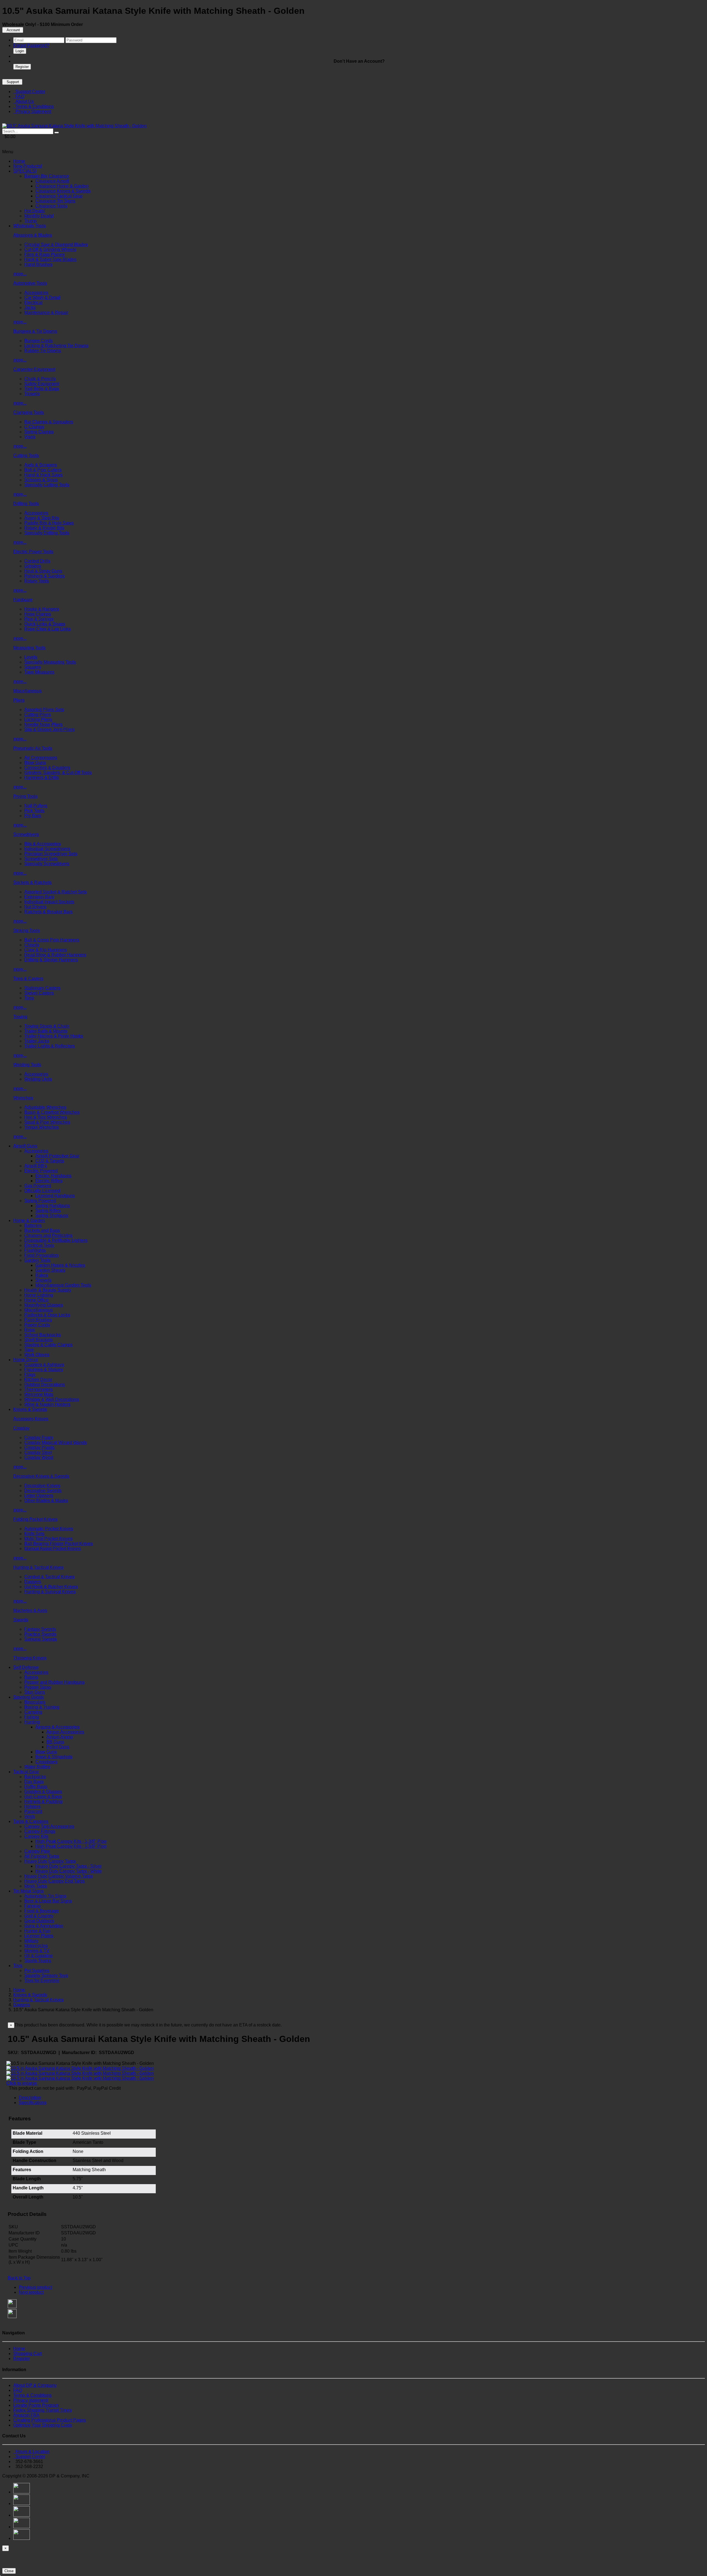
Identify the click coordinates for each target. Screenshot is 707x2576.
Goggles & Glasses (43, 1792)
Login (20, 51)
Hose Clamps (38, 614)
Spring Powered (40, 1201)
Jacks (30, 308)
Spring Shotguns (52, 1216)
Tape (29, 1350)
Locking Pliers (38, 720)
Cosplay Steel (38, 1452)
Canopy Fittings (40, 1831)
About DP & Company (35, 2385)
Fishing (32, 1717)
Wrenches (23, 1098)
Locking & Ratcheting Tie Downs (56, 346)
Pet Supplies (37, 1971)
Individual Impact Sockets (49, 902)
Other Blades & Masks (46, 1501)
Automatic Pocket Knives (49, 1529)
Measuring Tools (29, 648)
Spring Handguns (53, 1206)
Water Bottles (37, 1767)
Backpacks (35, 1777)
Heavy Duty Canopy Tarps (50, 1861)
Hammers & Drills (42, 778)
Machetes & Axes (30, 1610)
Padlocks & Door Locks (47, 1315)
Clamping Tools (29, 412)
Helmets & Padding (43, 1802)
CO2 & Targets (50, 1161)
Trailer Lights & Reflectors (50, 1046)
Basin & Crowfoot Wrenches (52, 1112)
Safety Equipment (42, 384)
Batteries (33, 1225)
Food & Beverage (42, 1911)
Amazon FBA (26, 2415)
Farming (32, 1906)
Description (30, 2098)
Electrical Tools (39, 1245)
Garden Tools (37, 1260)
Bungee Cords (39, 341)
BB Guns (55, 1742)
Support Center (29, 92)
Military (31, 1941)
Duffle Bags (36, 1787)
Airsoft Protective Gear (57, 1156)
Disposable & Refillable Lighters (56, 1240)
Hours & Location (31, 2452)
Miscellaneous (27, 691)
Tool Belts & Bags (42, 389)
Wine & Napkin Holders (47, 1404)
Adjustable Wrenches (45, 1107)
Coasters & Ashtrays (44, 1365)
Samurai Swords (41, 1639)
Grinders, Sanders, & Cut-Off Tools (58, 773)
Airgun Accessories (65, 1732)
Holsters (32, 1806)
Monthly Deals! (39, 216)
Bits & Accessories (43, 844)
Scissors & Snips (41, 480)
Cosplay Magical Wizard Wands (56, 1443)
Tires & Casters (28, 979)
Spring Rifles (48, 1211)
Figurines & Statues (44, 1370)
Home (19, 161)
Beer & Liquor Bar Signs (48, 1901)
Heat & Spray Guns (43, 571)
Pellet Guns (58, 1747)
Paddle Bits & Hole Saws (49, 523)
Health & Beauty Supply (48, 1290)
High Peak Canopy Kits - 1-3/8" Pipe (71, 1841)
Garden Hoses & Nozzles (60, 1265)
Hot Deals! (35, 211)
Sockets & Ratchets (32, 882)
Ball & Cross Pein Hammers (52, 940)
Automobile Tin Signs (45, 1896)
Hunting (32, 1722)
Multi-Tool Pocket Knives (48, 1539)
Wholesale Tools (30, 226)
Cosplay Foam (39, 1438)
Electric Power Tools (33, 552)
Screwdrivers (26, 834)
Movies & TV (37, 1951)
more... (20, 274)
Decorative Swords (43, 1491)
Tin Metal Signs (28, 1891)
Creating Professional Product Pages (50, 2420)
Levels (31, 657)
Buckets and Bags (42, 1230)
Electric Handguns (53, 1176)
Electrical (33, 303)
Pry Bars (33, 816)
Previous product (35, 2287)
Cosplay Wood (39, 1457)
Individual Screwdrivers (47, 849)
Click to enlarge (22, 2083)
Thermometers (39, 1389)
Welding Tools (27, 1065)
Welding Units (38, 1079)
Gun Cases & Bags (43, 1797)
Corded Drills (37, 561)
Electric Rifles (49, 1181)
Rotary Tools (37, 581)
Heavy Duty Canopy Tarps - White (68, 1871)
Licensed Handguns (55, 1196)
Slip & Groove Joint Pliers (49, 729)
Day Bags (34, 1782)
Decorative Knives (42, 1486)
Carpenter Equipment (34, 369)
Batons (31, 1677)
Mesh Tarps (36, 1886)
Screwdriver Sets (41, 859)
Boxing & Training (42, 1707)
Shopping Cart (27, 2354)
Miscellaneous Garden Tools (63, 1285)
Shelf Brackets (39, 1340)
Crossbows (46, 1762)
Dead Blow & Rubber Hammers (55, 955)
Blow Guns (35, 763)
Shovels (43, 1280)
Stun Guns (35, 1692)
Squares (33, 667)
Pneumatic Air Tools (33, 748)
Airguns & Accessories (57, 1727)
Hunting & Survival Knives (50, 1592)
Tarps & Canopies (31, 1821)
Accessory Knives (31, 1419)
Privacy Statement (32, 111)
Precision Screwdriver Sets (51, 854)
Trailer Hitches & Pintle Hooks (54, 1036)
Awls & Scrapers (41, 465)
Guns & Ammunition (44, 1926)
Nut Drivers (35, 907)
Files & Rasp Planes (44, 254)
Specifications (33, 2103)
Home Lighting (39, 1295)
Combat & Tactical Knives (49, 1577)
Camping (33, 1712)
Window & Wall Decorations (52, 1399)
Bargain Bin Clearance (47, 176)
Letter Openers (39, 1496)
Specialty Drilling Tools (47, 533)
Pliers (19, 700)
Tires (29, 998)
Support (12, 82)
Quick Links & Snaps (45, 624)
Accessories (36, 293)
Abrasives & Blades (33, 235)
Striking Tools (27, 931)
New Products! (28, 166)
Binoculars (35, 1702)
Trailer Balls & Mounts (46, 1031)
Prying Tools (25, 796)
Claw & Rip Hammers (46, 950)
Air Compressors (41, 758)
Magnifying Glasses (44, 1305)
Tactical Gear (26, 1772)
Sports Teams (38, 1961)
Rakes (42, 1275)
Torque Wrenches (42, 1127)
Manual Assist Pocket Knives (53, 1549)
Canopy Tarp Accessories (49, 1826)
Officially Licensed (42, 1191)
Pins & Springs (39, 619)
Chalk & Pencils (40, 379)
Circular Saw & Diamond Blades (56, 245)
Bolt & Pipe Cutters (43, 470)
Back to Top (19, 2278)
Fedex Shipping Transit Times (43, 2410)
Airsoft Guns (25, 1146)
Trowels (32, 394)
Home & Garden (29, 1220)
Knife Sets (34, 1534)
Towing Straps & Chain (47, 1026)
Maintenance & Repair (46, 312)
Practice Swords (40, 1634)
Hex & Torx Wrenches (46, 1117)
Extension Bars (39, 897)
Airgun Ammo (60, 1737)
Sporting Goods (29, 1697)
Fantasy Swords (40, 1629)
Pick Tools (34, 811)
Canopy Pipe (37, 1851)
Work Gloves (37, 1355)
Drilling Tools (26, 504)
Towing (20, 1017)
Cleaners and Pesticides (48, 1235)
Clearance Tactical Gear (59, 196)
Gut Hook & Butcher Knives (51, 1587)
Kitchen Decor (38, 1380)
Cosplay (21, 1428)
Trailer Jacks (37, 1041)
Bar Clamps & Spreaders (49, 422)
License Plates (39, 1936)
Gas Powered (38, 1186)
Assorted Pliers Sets (44, 710)
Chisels (32, 945)
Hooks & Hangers (42, 609)
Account (13, 30)
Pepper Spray (38, 1687)
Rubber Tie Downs (43, 351)
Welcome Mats (39, 1394)
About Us (23, 101)
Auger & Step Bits (42, 518)
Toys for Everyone (42, 1980)
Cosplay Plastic (40, 1447)
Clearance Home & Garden (62, 186)
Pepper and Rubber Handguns (54, 1682)
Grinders (33, 566)
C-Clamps (34, 427)
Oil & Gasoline (39, 1956)
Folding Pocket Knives (35, 1519)
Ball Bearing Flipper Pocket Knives (59, 1544)
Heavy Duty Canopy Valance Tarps (59, 1876)
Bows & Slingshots (54, 1757)
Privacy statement (31, 2400)
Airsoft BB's (36, 1166)
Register (22, 67)
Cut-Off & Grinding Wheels (50, 250)
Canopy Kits (36, 1836)
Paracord (33, 1811)
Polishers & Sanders (44, 576)
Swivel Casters (39, 993)
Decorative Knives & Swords (41, 1476)
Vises (30, 437)
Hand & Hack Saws (43, 475)
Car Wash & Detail (42, 298)
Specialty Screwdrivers (47, 864)
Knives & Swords (30, 1409)
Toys (18, 1966)
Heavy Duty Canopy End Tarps (55, 1881)
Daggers (33, 1582)
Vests (30, 1816)
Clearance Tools (51, 206)
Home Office (36, 1300)
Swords (21, 1620)
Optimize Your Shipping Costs (43, 2425)
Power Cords (37, 1325)
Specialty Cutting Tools (47, 485)
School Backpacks (43, 1335)
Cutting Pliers (38, 715)
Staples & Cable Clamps (48, 1345)
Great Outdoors (39, 1921)
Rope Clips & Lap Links (48, 629)
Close (9, 2571)
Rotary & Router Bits (44, 528)
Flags (30, 1375)
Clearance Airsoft (52, 181)
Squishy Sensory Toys (46, 1975)
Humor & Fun (37, 1931)
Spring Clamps (39, 432)
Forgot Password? (31, 45)
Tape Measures (39, 672)
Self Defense (26, 1667)
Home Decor (26, 1360)
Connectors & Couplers (47, 768)
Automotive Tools (30, 283)
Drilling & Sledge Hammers (51, 960)
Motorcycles (36, 1946)
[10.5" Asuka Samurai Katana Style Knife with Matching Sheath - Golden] (74, 126)
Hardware (23, 600)
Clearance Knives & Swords (63, 191)
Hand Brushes (38, 264)
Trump (31, 221)
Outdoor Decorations (45, 1385)
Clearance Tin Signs (55, 201)
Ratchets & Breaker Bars (48, 912)
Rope (30, 1330)
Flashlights (35, 1250)
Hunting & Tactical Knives (38, 1567)
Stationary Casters (42, 988)
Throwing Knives (30, 1658)
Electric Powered (41, 1171)
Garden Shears (50, 1270)
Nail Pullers (36, 806)
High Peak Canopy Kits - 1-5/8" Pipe (71, 1846)
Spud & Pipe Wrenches (47, 1122)
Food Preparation (41, 1255)
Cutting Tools (26, 456)
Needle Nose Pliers (43, 724)
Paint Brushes (38, 1320)
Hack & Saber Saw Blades (50, 259)
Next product (31, 2292)
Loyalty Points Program (36, 2405)
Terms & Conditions (34, 106)
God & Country (39, 1916)
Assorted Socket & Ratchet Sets (56, 892)
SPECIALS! (25, 171)
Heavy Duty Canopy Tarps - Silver (68, 1866)
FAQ (19, 97)
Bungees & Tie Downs (35, 331)
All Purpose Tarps (42, 1856)
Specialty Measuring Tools (50, 662)
